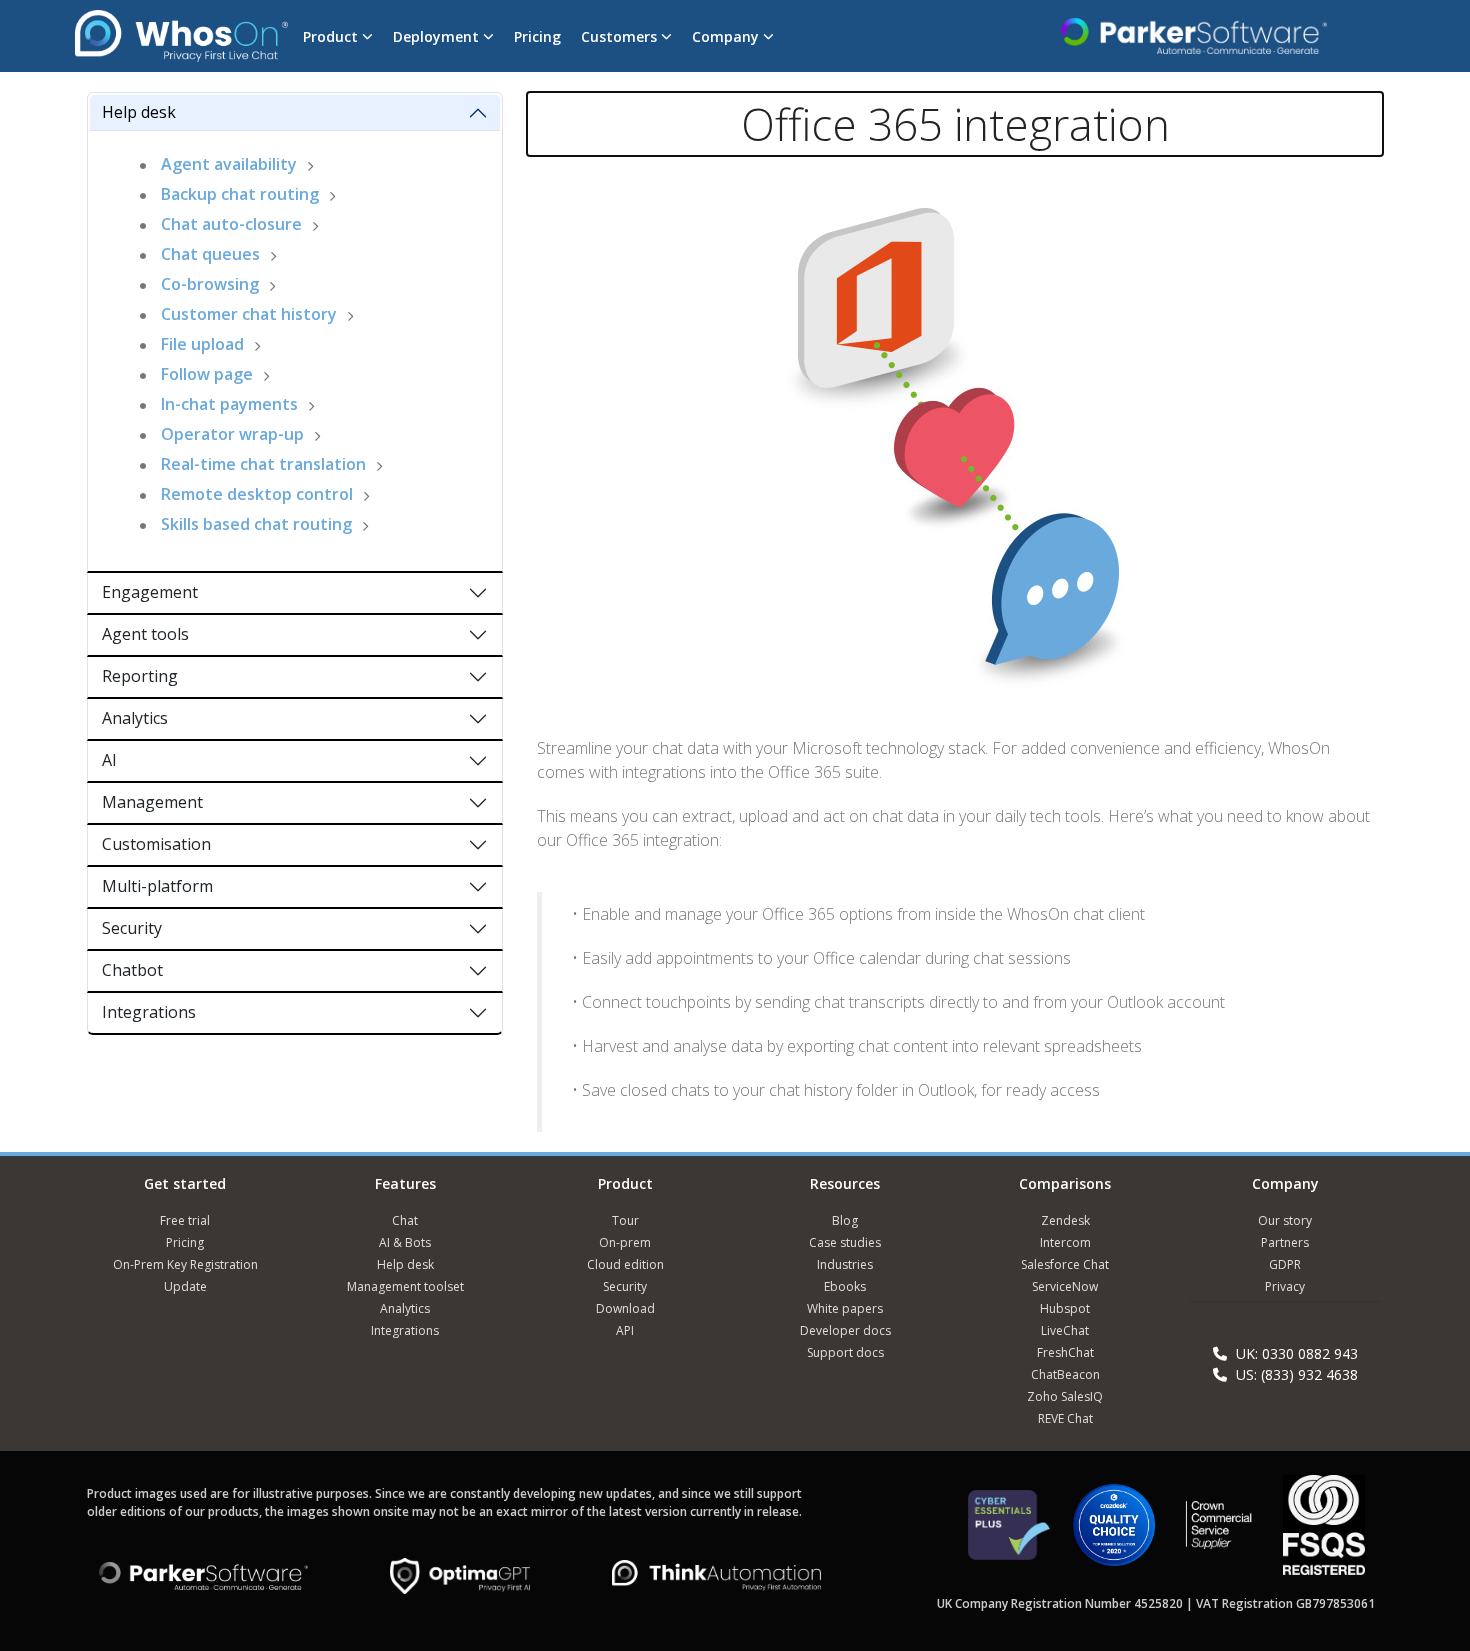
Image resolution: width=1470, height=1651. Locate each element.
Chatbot (132, 970)
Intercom (1065, 1242)
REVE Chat (1065, 1418)
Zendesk (1065, 1220)
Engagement (150, 592)
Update (185, 1286)
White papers (845, 1308)
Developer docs (845, 1330)
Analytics (135, 718)
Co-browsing (210, 284)
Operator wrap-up (232, 434)
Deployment (438, 36)
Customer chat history (249, 314)
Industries (845, 1264)
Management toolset (405, 1286)
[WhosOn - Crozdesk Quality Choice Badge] (1114, 1533)
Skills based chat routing (256, 524)
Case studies (845, 1242)
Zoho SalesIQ (1065, 1396)
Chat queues (210, 254)
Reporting (140, 676)
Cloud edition (625, 1264)
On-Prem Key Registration (185, 1264)
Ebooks (845, 1286)
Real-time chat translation (263, 464)
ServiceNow (1065, 1286)
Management (152, 802)
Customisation (156, 844)
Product (332, 36)
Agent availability (229, 164)
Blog (845, 1220)
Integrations (149, 1012)
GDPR (1285, 1264)
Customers (621, 36)
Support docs (845, 1352)
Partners (1285, 1242)
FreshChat (1065, 1352)
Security (132, 928)
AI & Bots (405, 1242)
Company (727, 36)
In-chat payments (229, 404)
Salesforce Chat (1065, 1264)
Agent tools (145, 634)
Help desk (139, 112)
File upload (202, 344)
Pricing (537, 36)
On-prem (625, 1242)
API (625, 1330)
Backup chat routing (240, 194)
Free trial (185, 1220)
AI (109, 760)
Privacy (1285, 1286)
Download (625, 1308)
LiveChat (1065, 1330)
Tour (625, 1220)
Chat (405, 1220)
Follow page (207, 374)
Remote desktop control (257, 494)
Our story (1285, 1220)
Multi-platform (157, 886)
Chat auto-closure (231, 224)
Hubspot (1065, 1308)
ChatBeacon (1065, 1374)
